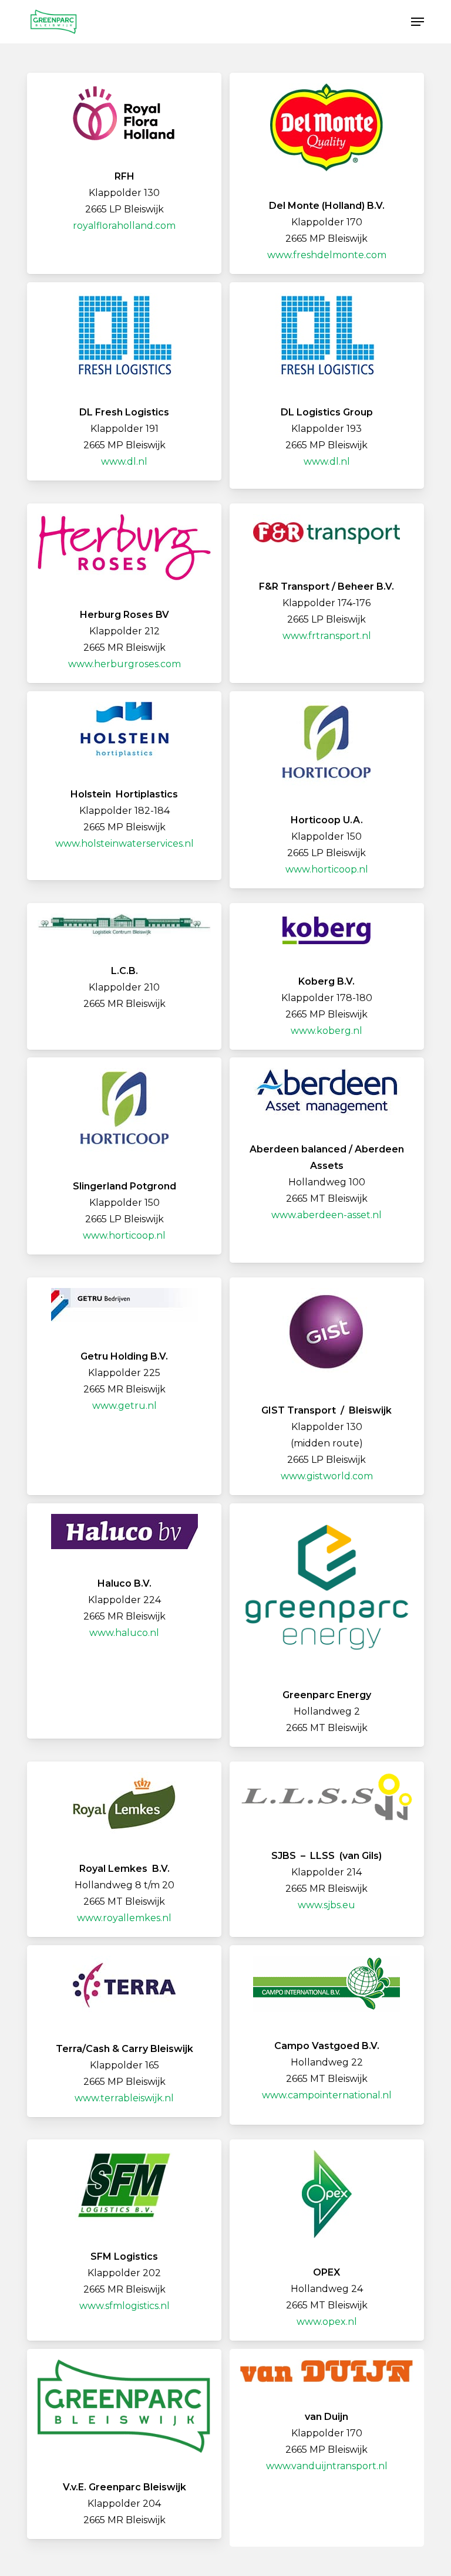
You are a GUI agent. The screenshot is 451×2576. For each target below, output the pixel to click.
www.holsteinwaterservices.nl (124, 844)
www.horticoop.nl (327, 869)
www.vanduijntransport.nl (327, 2466)
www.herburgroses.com (124, 664)
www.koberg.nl (327, 1031)
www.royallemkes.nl (124, 1918)
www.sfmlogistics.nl (124, 2306)
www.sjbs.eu (327, 1905)
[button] (418, 22)
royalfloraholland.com (124, 226)
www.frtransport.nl (327, 636)
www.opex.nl (327, 2322)
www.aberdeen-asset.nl (327, 1215)
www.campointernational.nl (327, 2095)
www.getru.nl (124, 1406)
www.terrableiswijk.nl (124, 2098)
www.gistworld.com (327, 1476)
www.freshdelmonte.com (327, 255)
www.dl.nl (124, 462)
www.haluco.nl (124, 1633)
